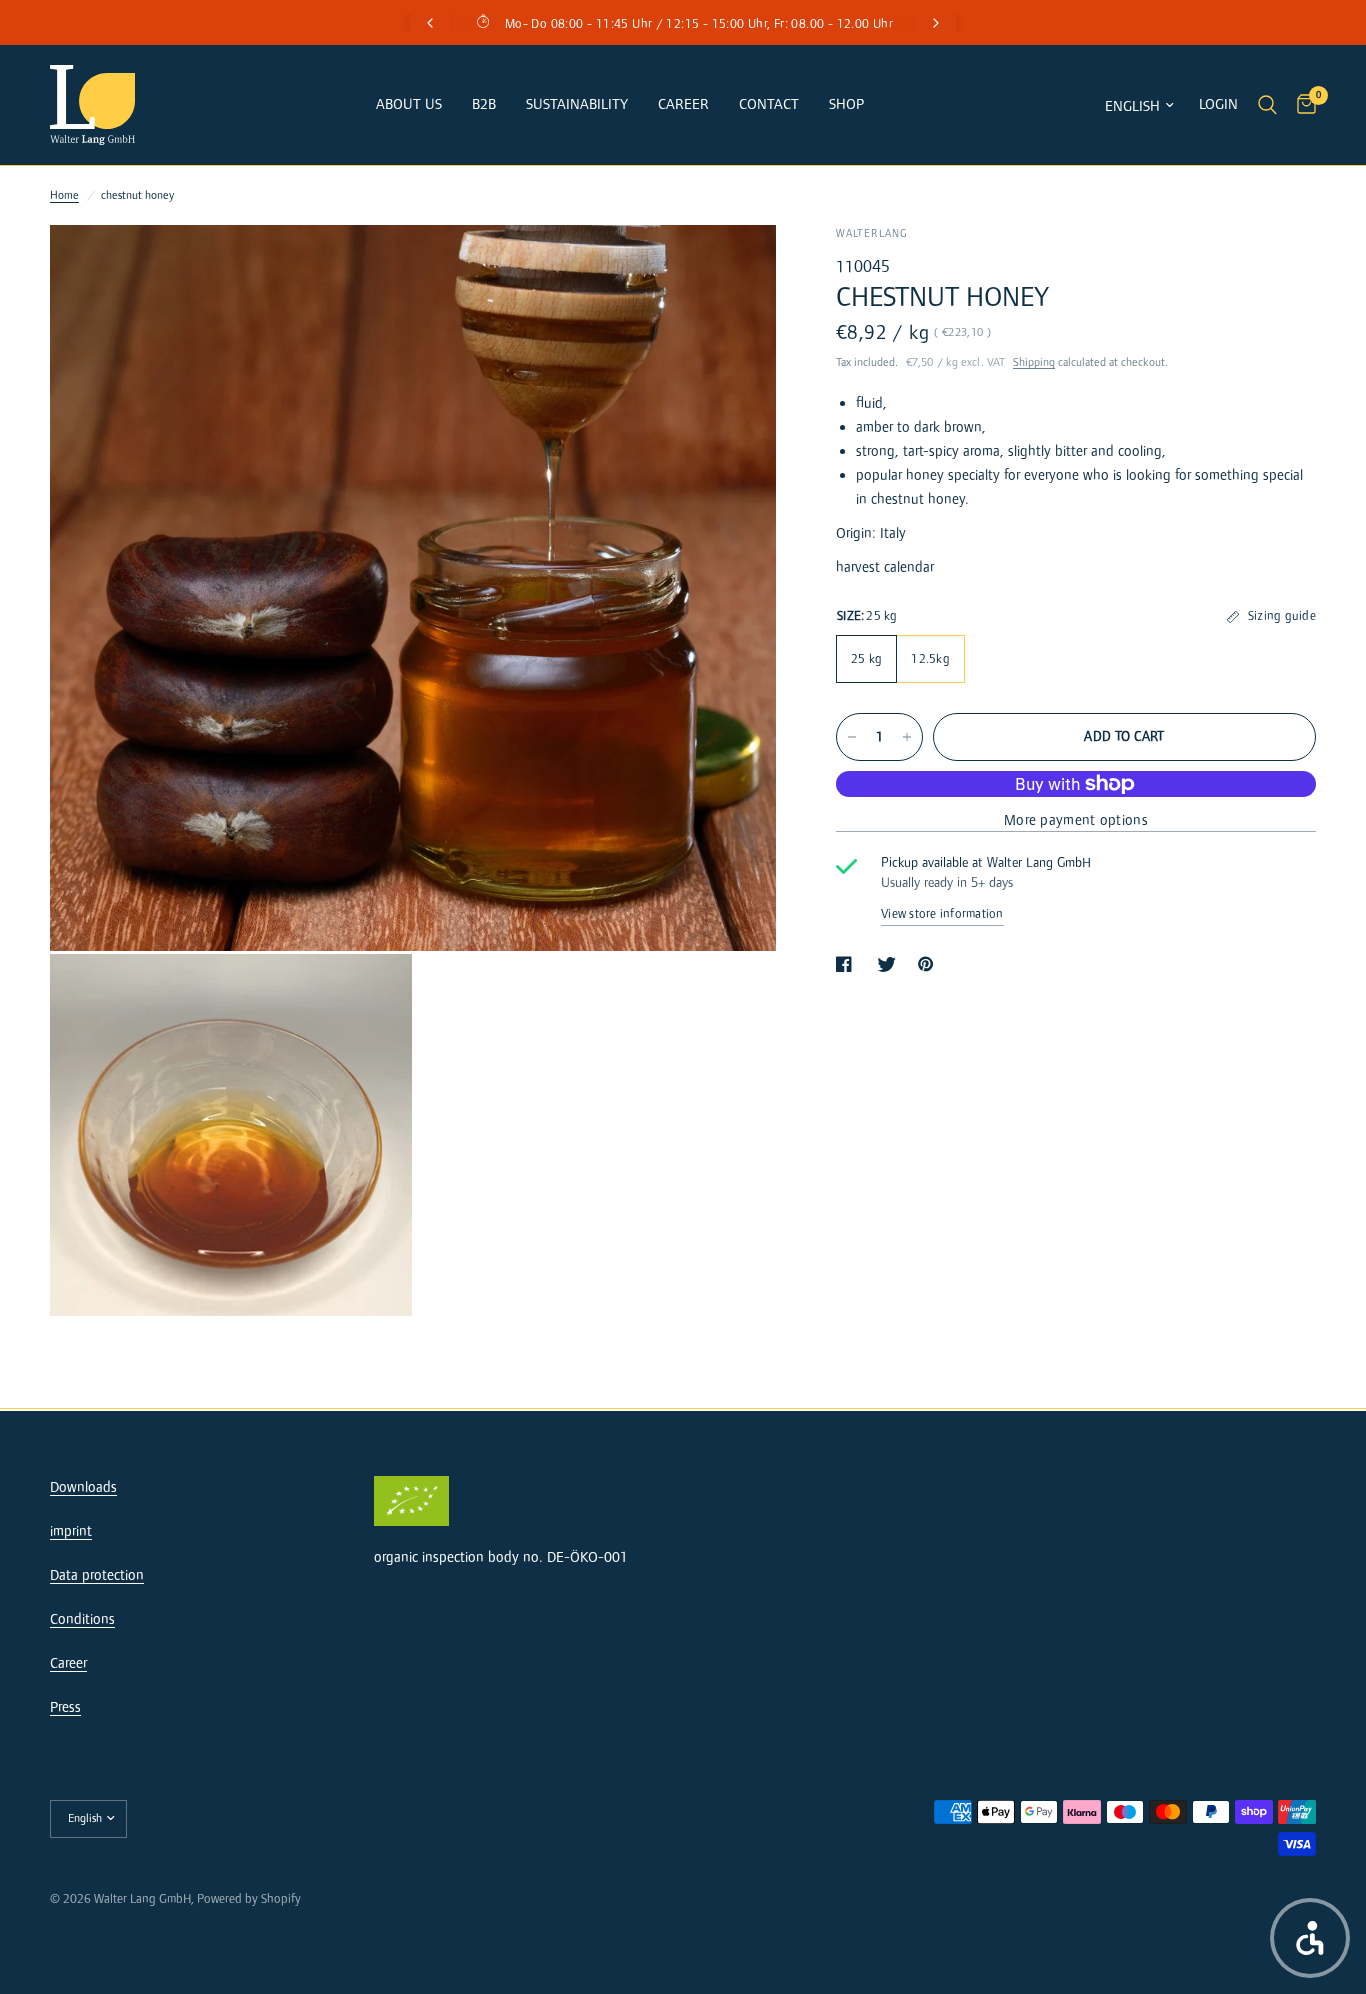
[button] (1310, 1938)
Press (65, 1707)
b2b (484, 104)
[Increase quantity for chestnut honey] (907, 737)
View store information (942, 914)
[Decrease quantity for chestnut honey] (852, 737)
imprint (71, 1531)
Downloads (83, 1487)
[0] (1301, 105)
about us (409, 104)
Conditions (82, 1619)
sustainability (577, 104)
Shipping (1034, 362)
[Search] (1267, 105)
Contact (769, 104)
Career (683, 104)
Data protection (97, 1575)
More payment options (1076, 820)
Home (64, 195)
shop (846, 104)
